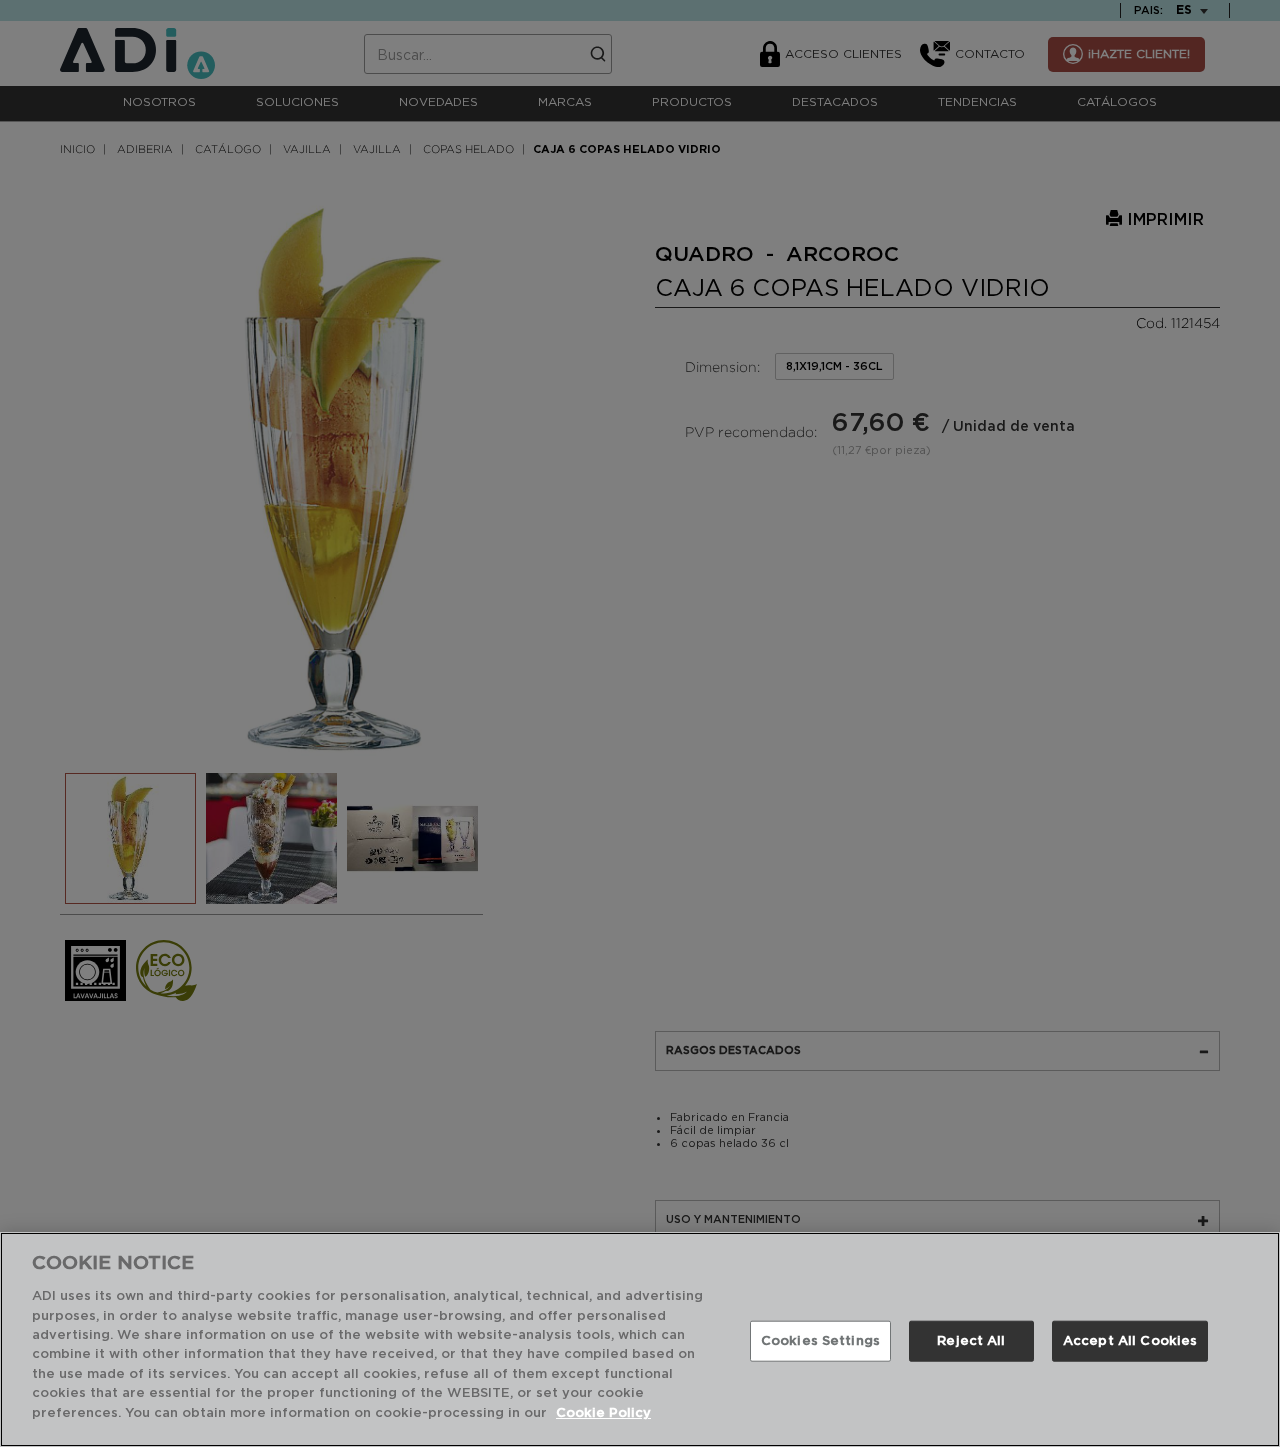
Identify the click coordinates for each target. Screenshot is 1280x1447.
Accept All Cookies (1130, 1340)
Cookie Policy (603, 1413)
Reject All (971, 1340)
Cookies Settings (820, 1340)
